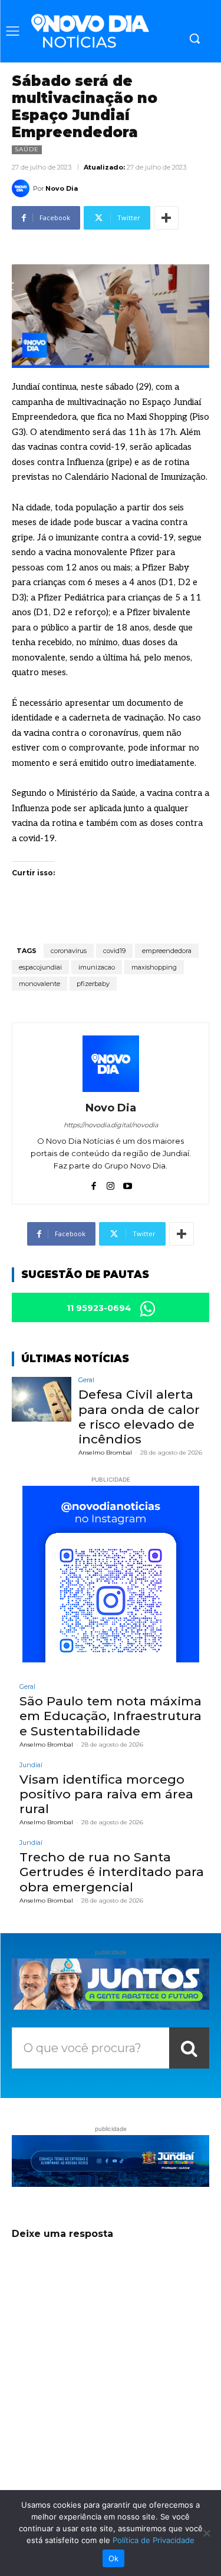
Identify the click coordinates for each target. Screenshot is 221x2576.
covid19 (114, 951)
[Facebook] (93, 1183)
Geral (86, 1380)
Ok (114, 2558)
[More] (166, 218)
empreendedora (167, 951)
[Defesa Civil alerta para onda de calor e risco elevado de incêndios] (42, 1399)
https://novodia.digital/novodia (111, 1125)
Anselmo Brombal (105, 1453)
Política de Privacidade (154, 2540)
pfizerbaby (93, 984)
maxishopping (154, 967)
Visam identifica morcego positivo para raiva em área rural (106, 1794)
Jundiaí (31, 1765)
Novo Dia (62, 188)
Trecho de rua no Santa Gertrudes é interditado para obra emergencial (112, 1872)
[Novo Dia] (22, 188)
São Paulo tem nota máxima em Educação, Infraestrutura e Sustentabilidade (111, 1716)
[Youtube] (128, 1183)
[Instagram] (111, 1183)
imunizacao (97, 967)
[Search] (189, 2048)
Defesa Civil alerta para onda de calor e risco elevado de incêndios (139, 1417)
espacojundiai (40, 967)
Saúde (27, 149)
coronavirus (69, 951)
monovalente (39, 984)
